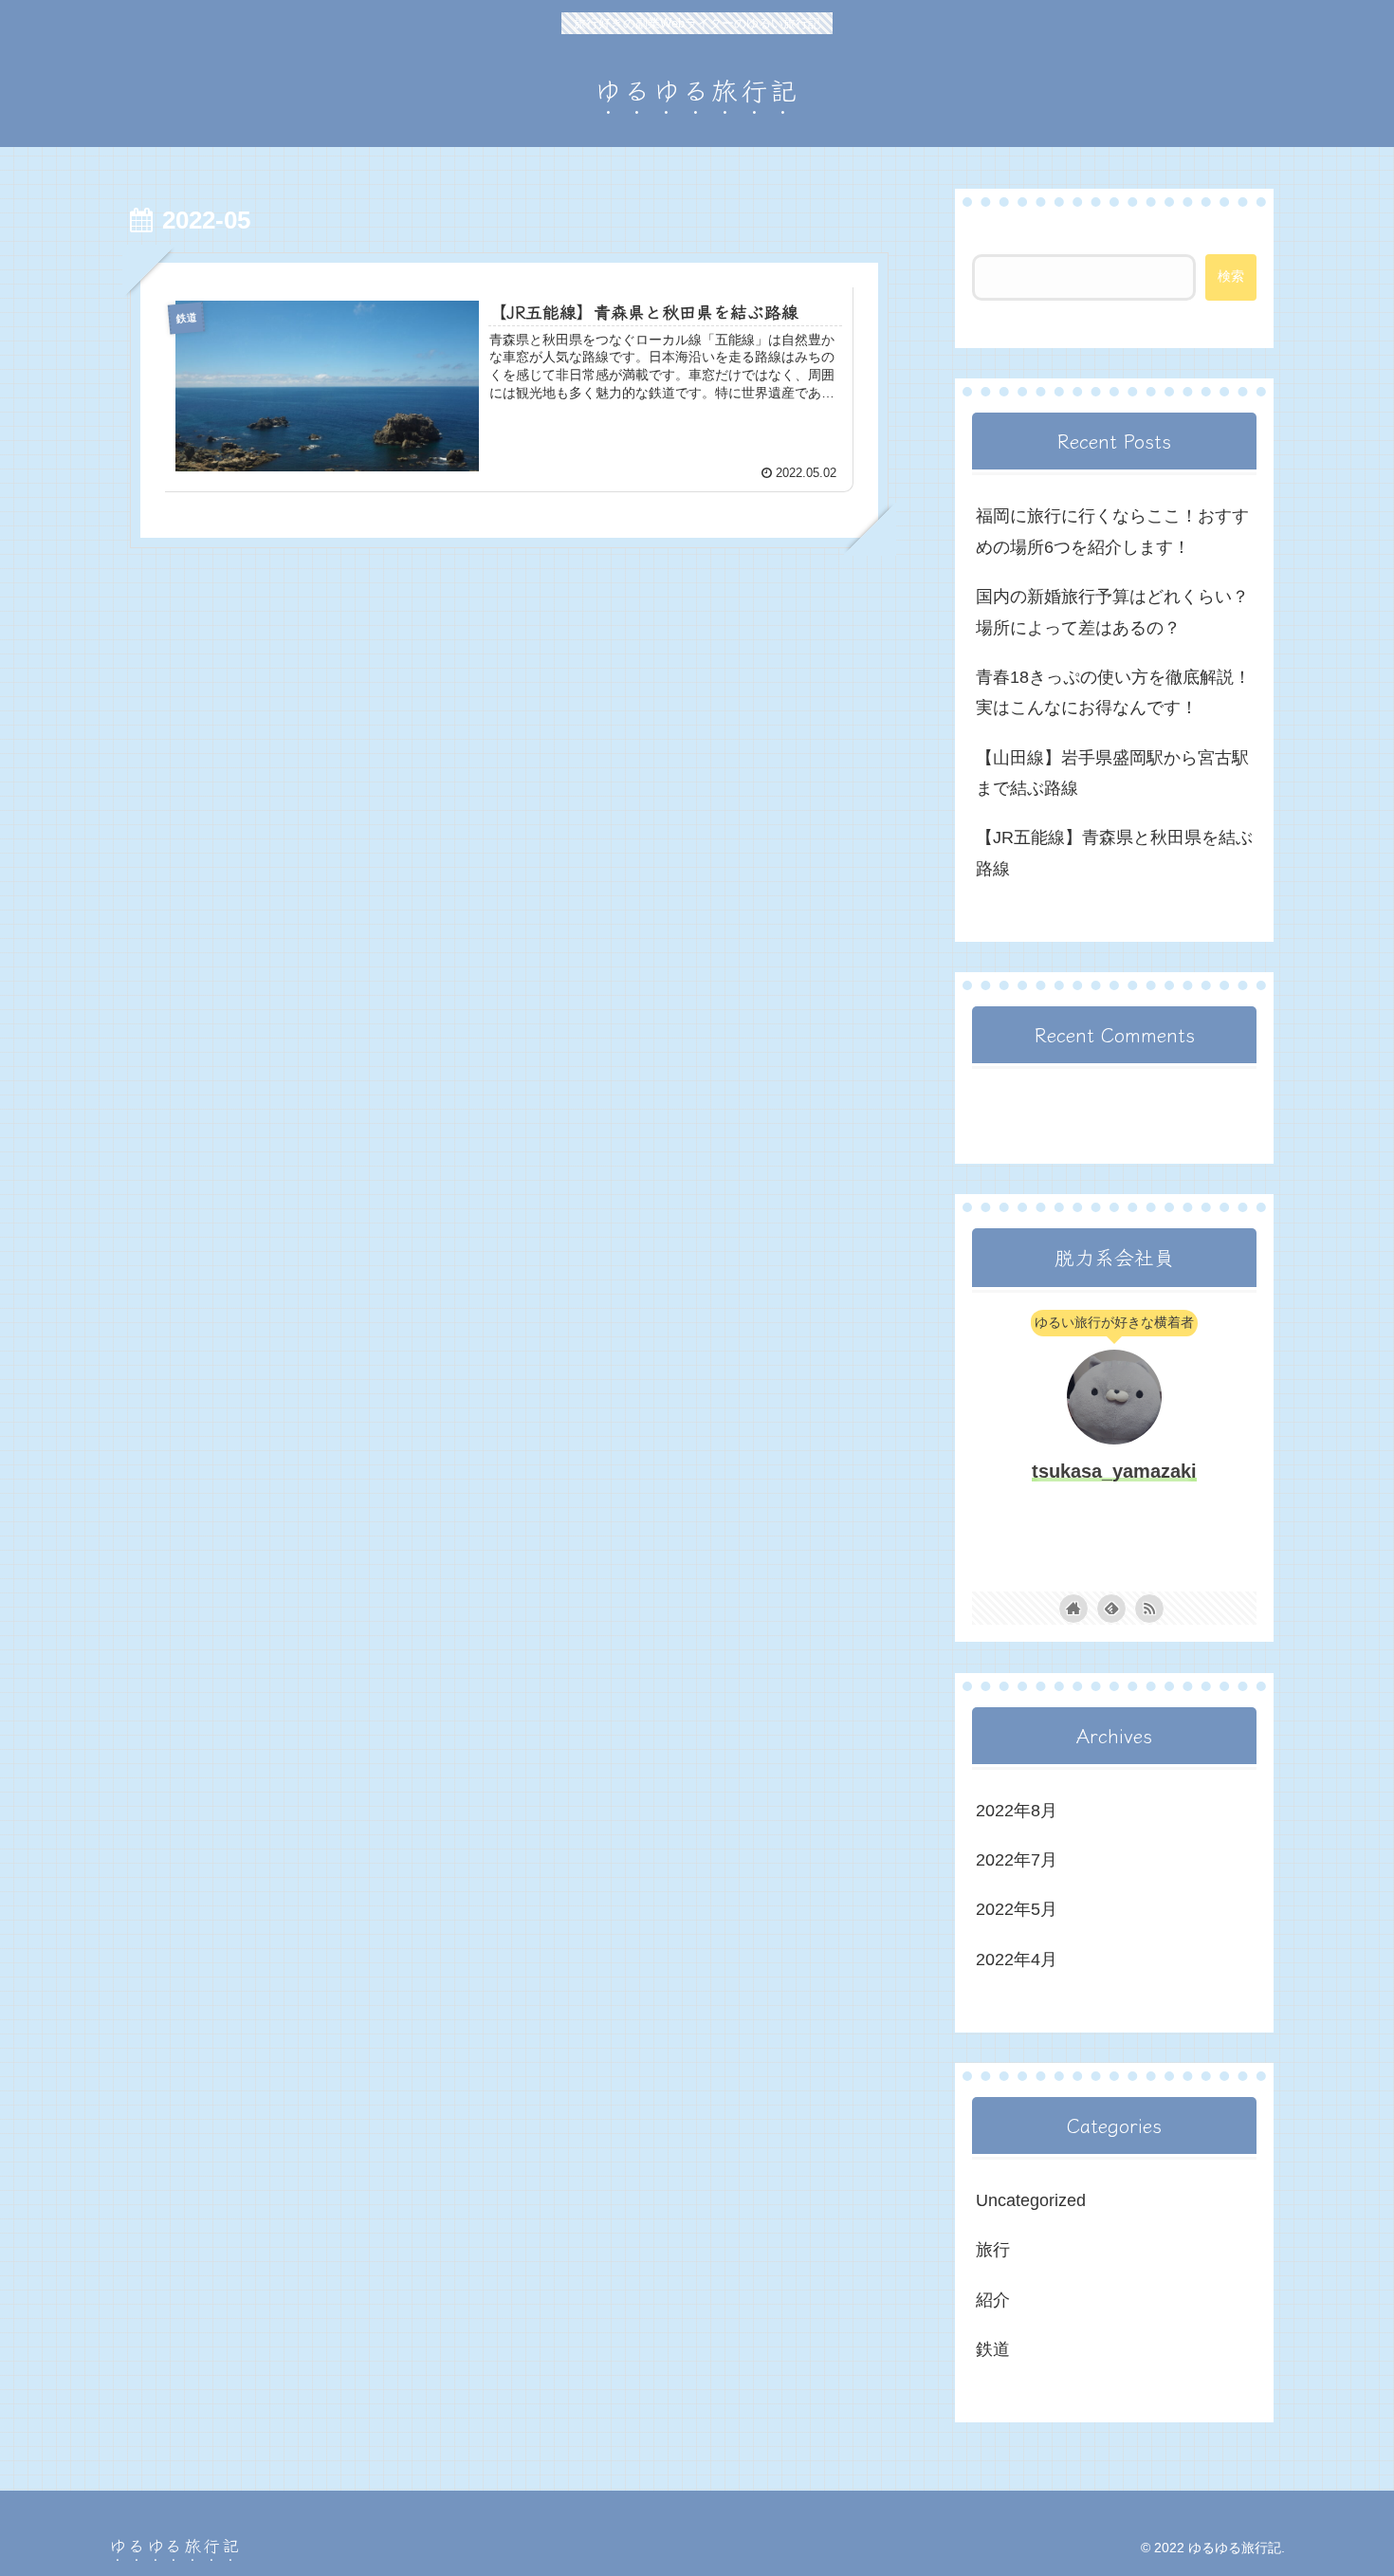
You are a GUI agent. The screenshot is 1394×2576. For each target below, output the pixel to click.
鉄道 (993, 2349)
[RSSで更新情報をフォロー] (1149, 1609)
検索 (989, 238)
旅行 (993, 2250)
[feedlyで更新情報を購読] (1111, 1609)
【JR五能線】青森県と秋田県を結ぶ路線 (1114, 853)
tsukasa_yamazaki (1114, 1471)
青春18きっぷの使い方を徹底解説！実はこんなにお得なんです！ (1113, 692)
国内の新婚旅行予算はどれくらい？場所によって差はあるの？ (1112, 612)
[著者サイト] (1073, 1609)
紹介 (993, 2300)
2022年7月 (1017, 1860)
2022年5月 (1017, 1909)
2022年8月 (1017, 1811)
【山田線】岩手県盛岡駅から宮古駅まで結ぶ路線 (1112, 773)
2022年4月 (1017, 1960)
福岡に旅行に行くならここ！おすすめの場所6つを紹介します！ (1112, 531)
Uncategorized (1031, 2200)
